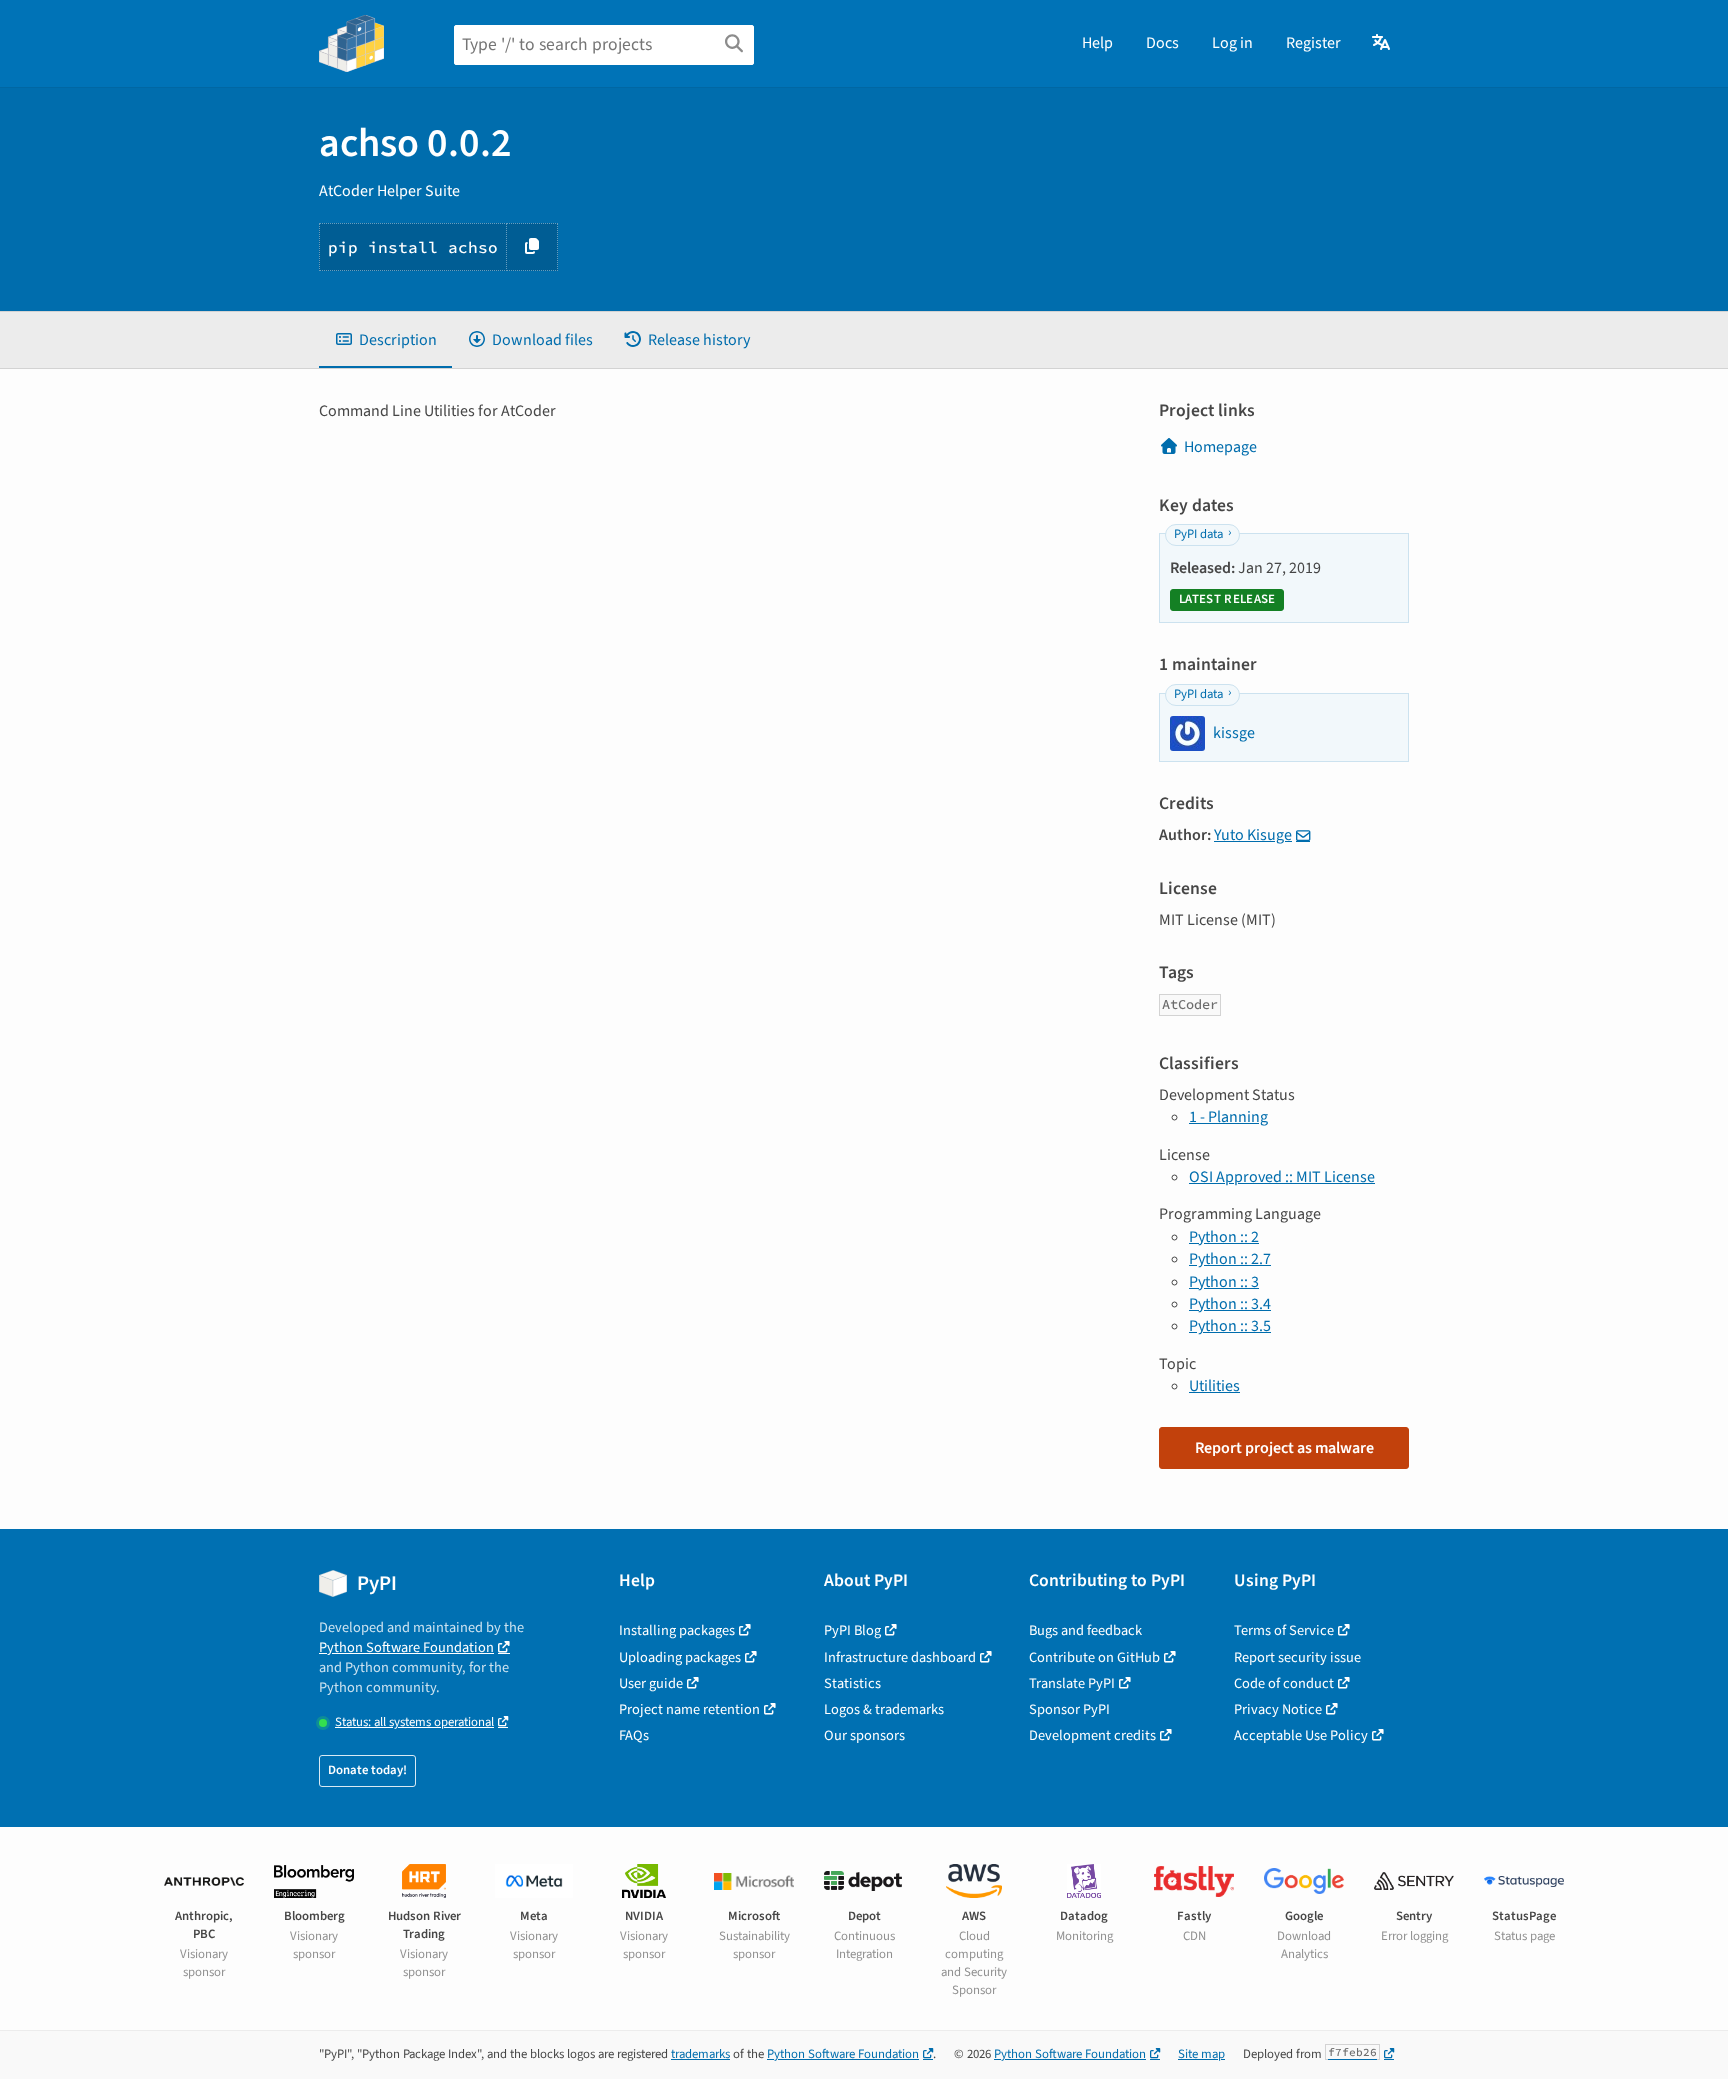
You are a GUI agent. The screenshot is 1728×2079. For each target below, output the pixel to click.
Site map (1201, 2054)
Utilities (1214, 1386)
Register (1313, 43)
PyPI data (1198, 534)
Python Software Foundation (406, 1647)
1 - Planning (1228, 1117)
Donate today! (367, 1770)
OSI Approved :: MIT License (1282, 1177)
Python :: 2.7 (1230, 1259)
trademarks (700, 2054)
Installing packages (677, 1630)
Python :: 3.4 (1230, 1304)
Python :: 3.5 (1230, 1326)
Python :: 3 (1224, 1282)
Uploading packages (680, 1657)
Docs (1162, 43)
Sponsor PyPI (1069, 1709)
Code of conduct (1284, 1683)
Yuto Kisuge (1253, 835)
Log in (1232, 43)
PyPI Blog (852, 1630)
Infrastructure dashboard (900, 1657)
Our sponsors (864, 1735)
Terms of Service (1284, 1630)
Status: (414, 1722)
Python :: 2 (1224, 1237)
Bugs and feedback (1085, 1630)
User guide (651, 1683)
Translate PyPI (1072, 1683)
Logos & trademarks (884, 1709)
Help (1097, 43)
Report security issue (1297, 1657)
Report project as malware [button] (1284, 1448)
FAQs (634, 1735)
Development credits (1092, 1735)
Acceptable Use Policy (1301, 1735)
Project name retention (689, 1709)
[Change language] (1382, 43)
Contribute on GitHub (1094, 1657)
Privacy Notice (1278, 1709)
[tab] (385, 340)
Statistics (852, 1683)
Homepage (1220, 447)
